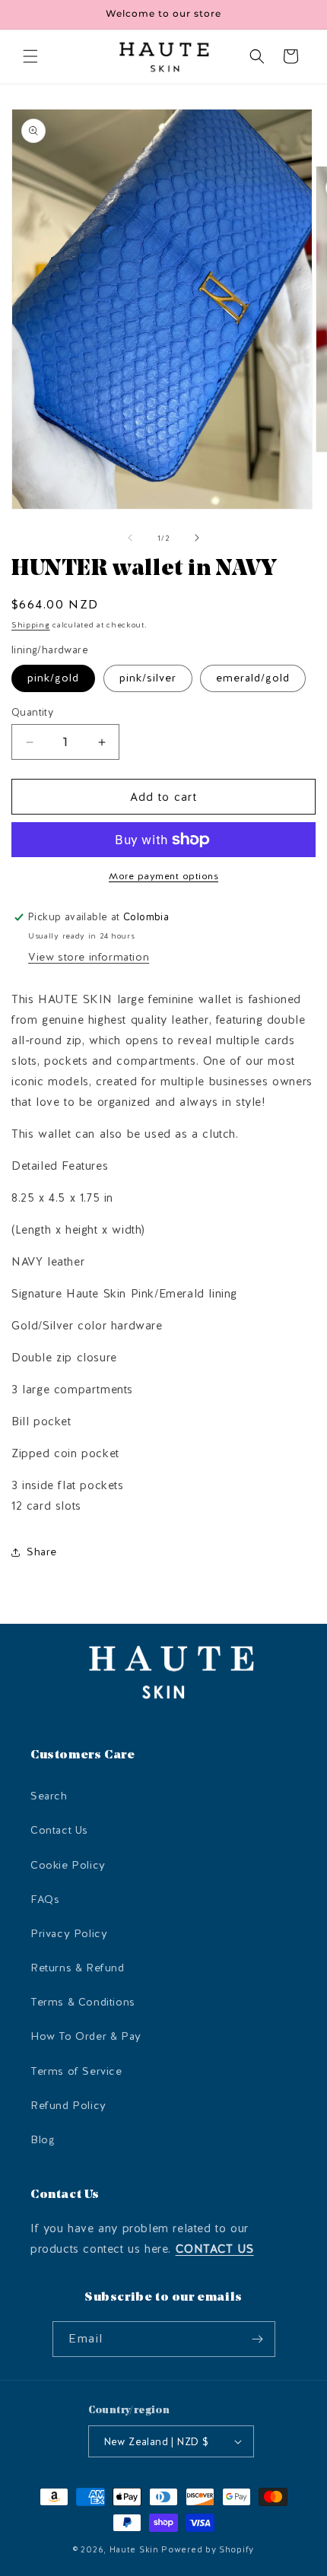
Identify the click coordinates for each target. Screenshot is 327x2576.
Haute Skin (134, 2550)
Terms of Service (76, 2071)
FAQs (45, 1899)
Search (49, 1796)
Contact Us (59, 1830)
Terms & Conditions (83, 2002)
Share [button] (42, 1552)
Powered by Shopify (208, 2550)
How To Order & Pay (86, 2036)
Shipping (31, 625)
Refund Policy (68, 2106)
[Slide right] (197, 538)
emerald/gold (253, 678)
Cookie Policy (68, 1865)
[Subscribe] (258, 2339)
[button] (30, 56)
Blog (43, 2140)
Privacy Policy (69, 1934)
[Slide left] (130, 538)
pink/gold (53, 678)
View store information (89, 957)
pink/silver (148, 678)
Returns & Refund (78, 1968)
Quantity (32, 712)
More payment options (163, 876)
